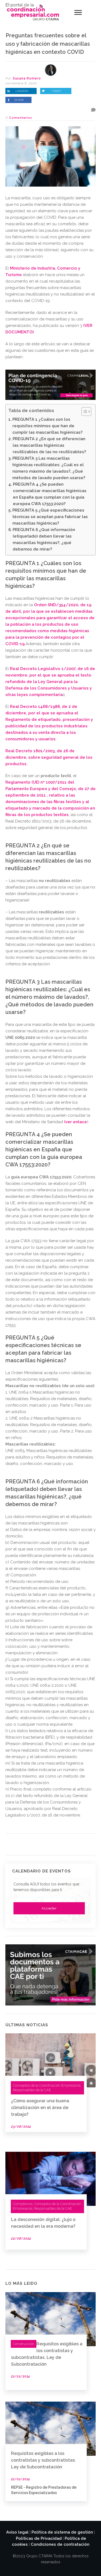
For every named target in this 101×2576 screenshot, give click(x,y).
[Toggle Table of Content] (84, 412)
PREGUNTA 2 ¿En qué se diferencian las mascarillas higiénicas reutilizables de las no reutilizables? (49, 445)
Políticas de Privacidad (39, 2538)
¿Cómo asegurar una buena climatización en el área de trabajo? (40, 2108)
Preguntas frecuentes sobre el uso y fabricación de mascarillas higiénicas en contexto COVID (48, 44)
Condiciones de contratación (60, 2544)
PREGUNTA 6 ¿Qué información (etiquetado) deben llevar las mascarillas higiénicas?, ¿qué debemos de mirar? (44, 539)
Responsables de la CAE (32, 2090)
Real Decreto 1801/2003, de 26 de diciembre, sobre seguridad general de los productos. (49, 757)
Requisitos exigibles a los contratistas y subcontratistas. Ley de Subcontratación (43, 2460)
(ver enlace (76, 1122)
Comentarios (21, 118)
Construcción (24, 2344)
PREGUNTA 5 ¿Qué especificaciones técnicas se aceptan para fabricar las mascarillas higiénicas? (50, 517)
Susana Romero (27, 78)
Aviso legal (17, 2532)
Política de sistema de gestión (62, 2532)
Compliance (23, 2204)
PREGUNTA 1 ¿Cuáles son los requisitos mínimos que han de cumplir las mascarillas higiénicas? (47, 426)
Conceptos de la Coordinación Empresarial (47, 2085)
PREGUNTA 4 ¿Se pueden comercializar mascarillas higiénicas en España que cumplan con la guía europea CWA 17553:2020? (50, 494)
